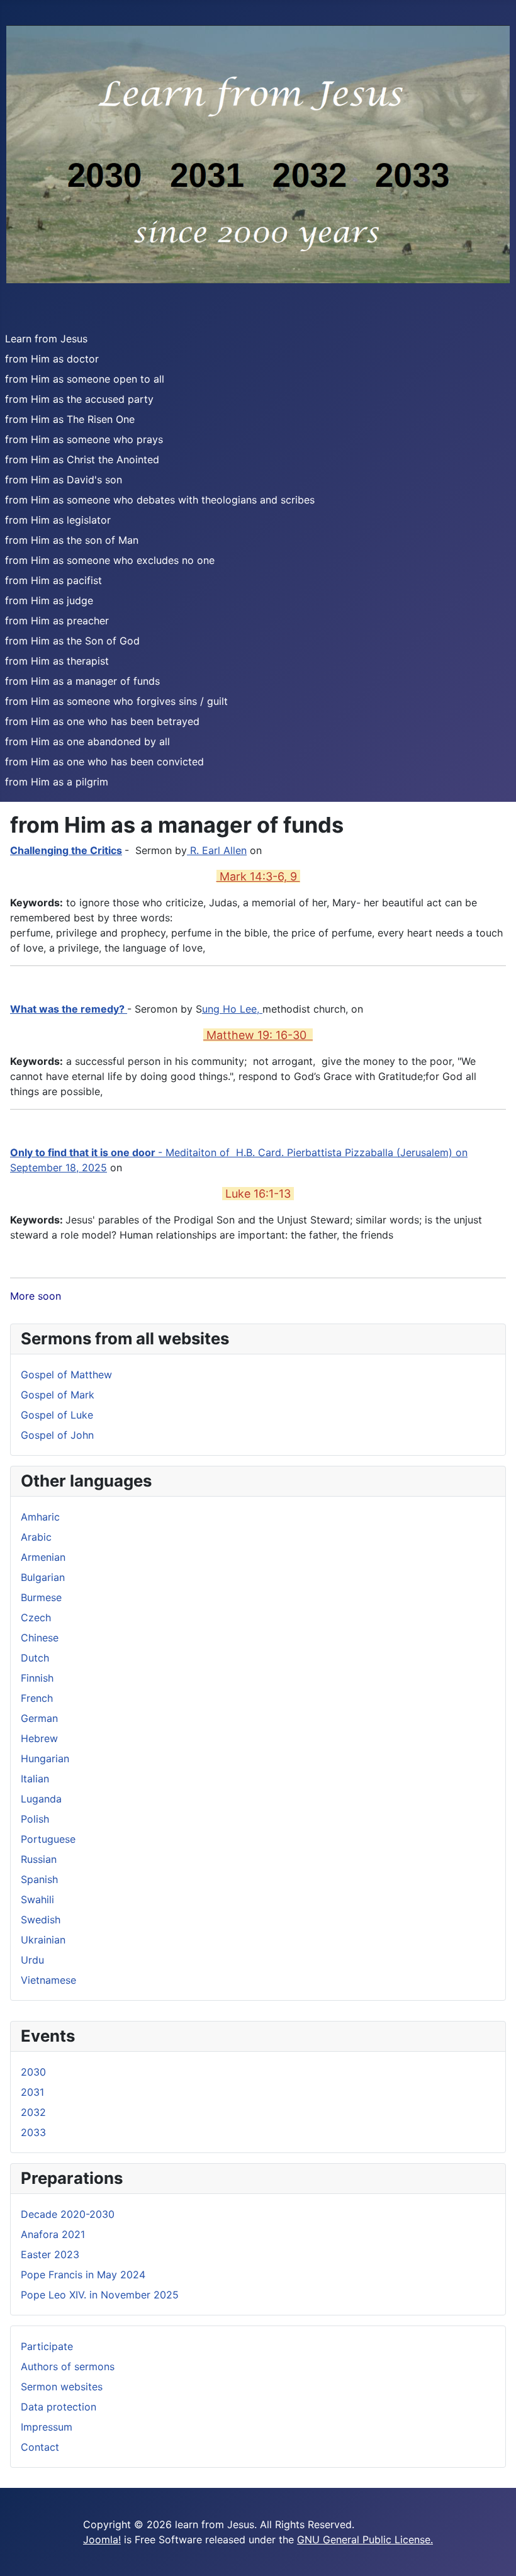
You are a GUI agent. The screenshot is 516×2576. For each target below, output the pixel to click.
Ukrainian (43, 1940)
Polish (35, 1819)
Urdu (32, 1960)
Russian (39, 1859)
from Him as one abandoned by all (87, 741)
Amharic (40, 1517)
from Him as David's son (64, 480)
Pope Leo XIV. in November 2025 (100, 2295)
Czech (36, 1617)
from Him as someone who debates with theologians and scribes (160, 500)
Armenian (43, 1557)
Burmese (41, 1597)
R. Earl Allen (217, 850)
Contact (40, 2447)
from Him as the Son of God (72, 641)
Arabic (36, 1537)
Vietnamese (48, 1980)
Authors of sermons (68, 2366)
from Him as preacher (57, 621)
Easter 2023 (50, 2254)
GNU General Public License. (365, 2539)
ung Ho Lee (229, 1009)
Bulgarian (43, 1577)
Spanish (39, 1879)
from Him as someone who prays (84, 439)
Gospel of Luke (57, 1415)
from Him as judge (49, 600)
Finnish (37, 1678)
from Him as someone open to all (85, 379)
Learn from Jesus (46, 339)
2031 (32, 2092)
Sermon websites (62, 2387)
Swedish (41, 1920)
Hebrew (39, 1738)
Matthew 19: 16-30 (258, 1035)
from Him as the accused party (79, 399)
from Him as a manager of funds (82, 681)
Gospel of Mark (58, 1395)
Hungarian (45, 1758)
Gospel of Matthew (66, 1375)
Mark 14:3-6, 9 (258, 876)
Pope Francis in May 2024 (83, 2275)
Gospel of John (57, 1435)
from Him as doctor (52, 359)
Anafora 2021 (53, 2234)
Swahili (37, 1899)
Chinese (40, 1638)
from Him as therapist (57, 661)
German (39, 1718)
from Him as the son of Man (72, 540)
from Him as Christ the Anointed (82, 459)
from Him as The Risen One (70, 419)
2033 (33, 2132)
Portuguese (48, 1839)
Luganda (41, 1799)
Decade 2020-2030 (68, 2214)
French (37, 1698)
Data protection (59, 2407)
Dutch (35, 1658)
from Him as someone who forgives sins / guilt (116, 701)
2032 (33, 2112)
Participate (47, 2346)
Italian (35, 1779)
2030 (33, 2072)
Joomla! (102, 2539)
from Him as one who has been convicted (104, 762)
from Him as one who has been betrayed (102, 721)
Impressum (47, 2427)
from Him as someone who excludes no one (110, 560)
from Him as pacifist (53, 580)
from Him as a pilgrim (57, 782)
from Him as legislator (58, 520)
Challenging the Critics (66, 850)
